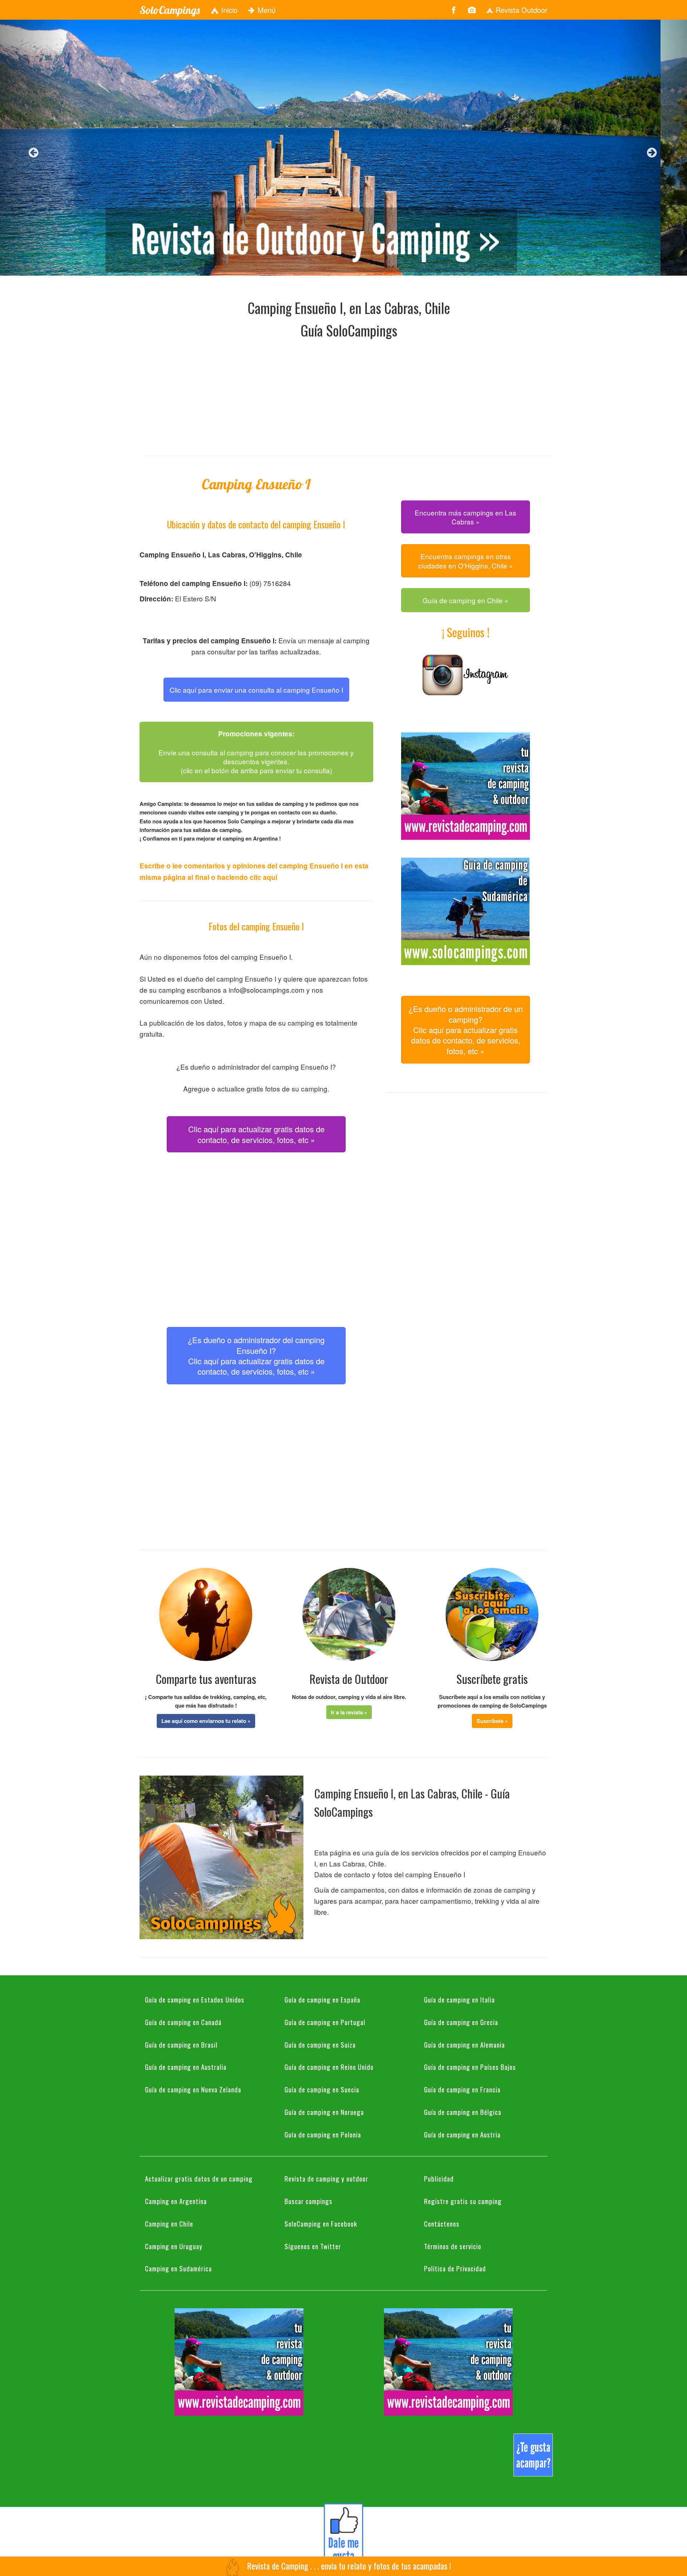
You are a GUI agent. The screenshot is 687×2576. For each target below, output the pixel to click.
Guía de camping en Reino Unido (329, 2067)
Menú (265, 10)
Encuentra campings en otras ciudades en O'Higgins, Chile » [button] (466, 561)
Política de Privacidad (455, 2268)
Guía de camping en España (322, 1999)
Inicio (228, 10)
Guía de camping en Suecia (322, 2089)
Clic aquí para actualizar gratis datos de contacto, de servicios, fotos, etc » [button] (256, 1134)
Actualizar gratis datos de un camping (199, 2178)
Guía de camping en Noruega (324, 2112)
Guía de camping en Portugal (325, 2022)
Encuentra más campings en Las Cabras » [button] (466, 517)
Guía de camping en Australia (186, 2067)
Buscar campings (308, 2201)
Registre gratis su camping (463, 2201)
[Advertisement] (349, 395)
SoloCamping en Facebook (321, 2223)
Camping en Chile (169, 2223)
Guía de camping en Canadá (183, 2022)
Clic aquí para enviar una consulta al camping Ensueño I (256, 690)
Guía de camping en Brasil (181, 2044)
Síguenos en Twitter (313, 2246)
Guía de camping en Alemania (464, 2044)
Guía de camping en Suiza (320, 2044)
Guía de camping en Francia (462, 2089)
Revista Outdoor (520, 10)
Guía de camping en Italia (459, 1999)
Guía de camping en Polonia (323, 2134)
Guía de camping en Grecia (461, 2022)
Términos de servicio (453, 2246)
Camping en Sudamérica (178, 2268)
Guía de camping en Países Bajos (470, 2067)
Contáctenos (442, 2223)
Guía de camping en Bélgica (463, 2112)
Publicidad (439, 2178)
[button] (206, 1721)
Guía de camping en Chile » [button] (466, 600)
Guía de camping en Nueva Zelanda (193, 2089)
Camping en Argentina (176, 2201)
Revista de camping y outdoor (326, 2178)
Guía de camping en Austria (462, 2134)
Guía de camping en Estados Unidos (195, 1999)
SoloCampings (170, 10)
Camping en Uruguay (174, 2246)
